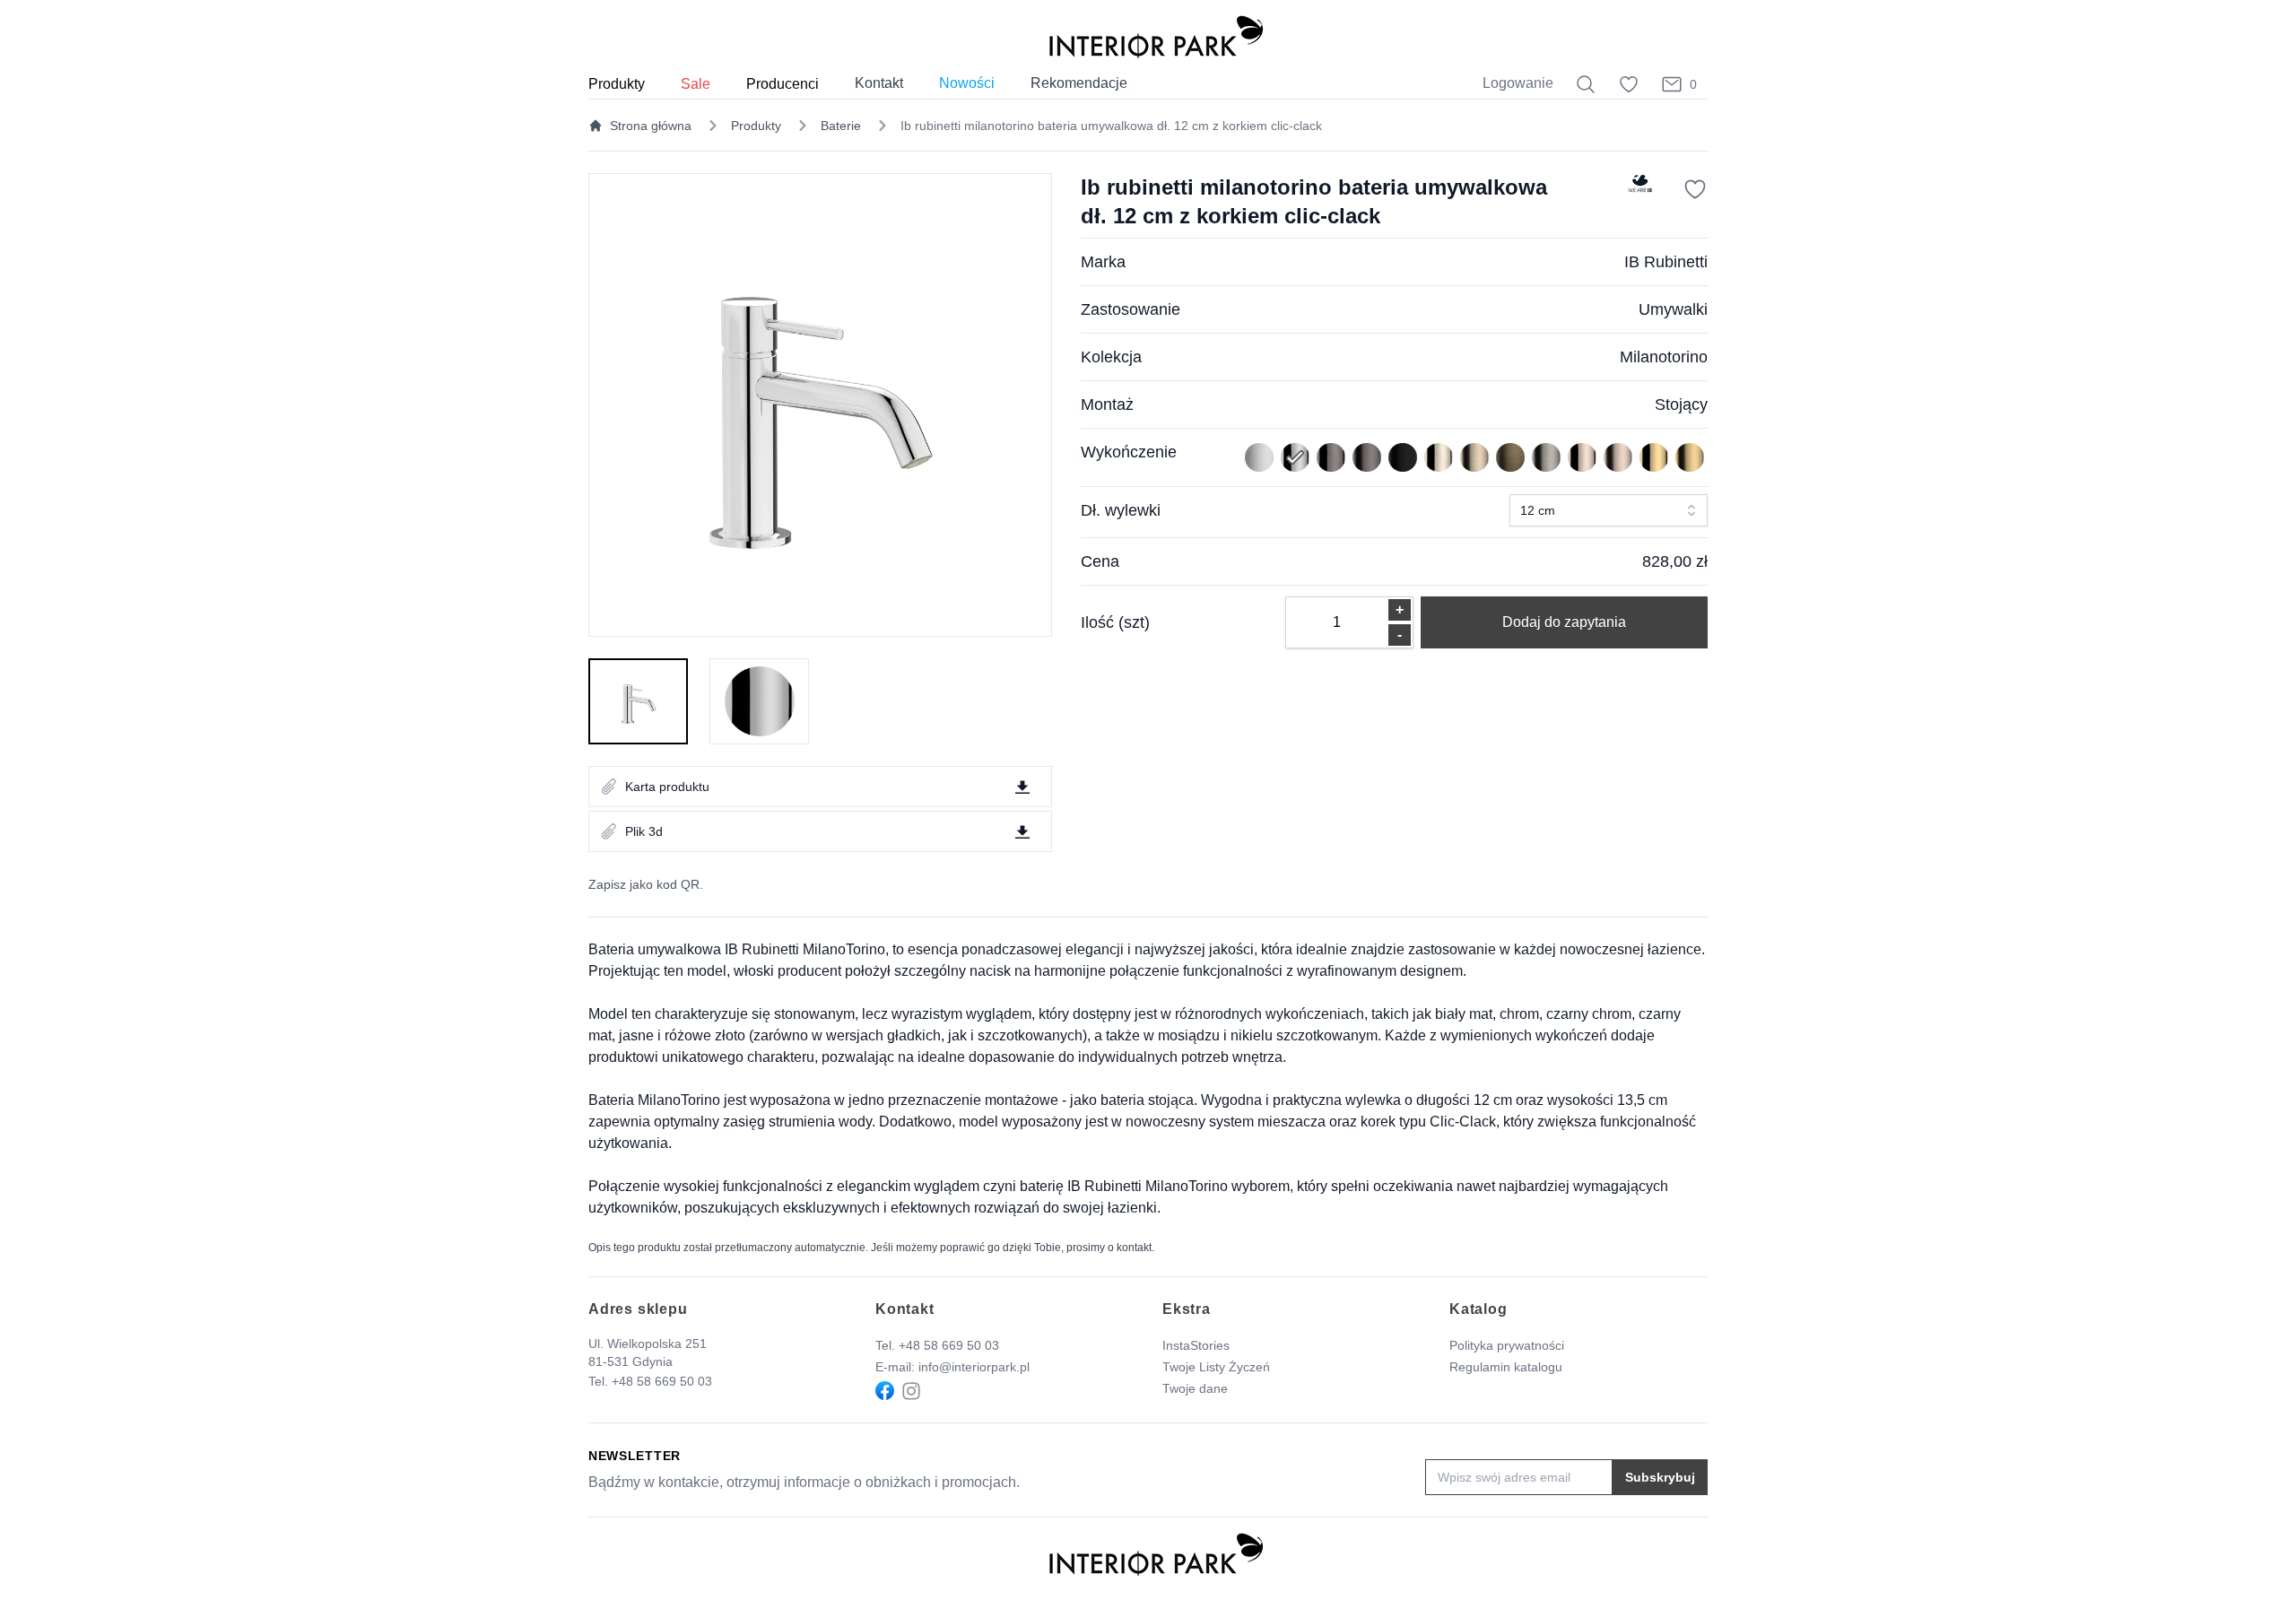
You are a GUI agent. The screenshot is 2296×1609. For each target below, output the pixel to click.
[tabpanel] (820, 405)
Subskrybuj (1660, 1477)
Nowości (967, 83)
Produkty (756, 126)
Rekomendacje (1079, 83)
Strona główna (651, 126)
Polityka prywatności (1507, 1345)
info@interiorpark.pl (974, 1367)
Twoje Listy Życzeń (1216, 1367)
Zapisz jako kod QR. (646, 884)
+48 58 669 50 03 (662, 1381)
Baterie (841, 126)
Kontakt (879, 83)
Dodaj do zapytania (1564, 622)
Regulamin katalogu (1506, 1367)
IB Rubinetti (1666, 262)
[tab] (638, 701)
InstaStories (1196, 1345)
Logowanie (1518, 83)
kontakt (1134, 1248)
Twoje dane (1195, 1388)
